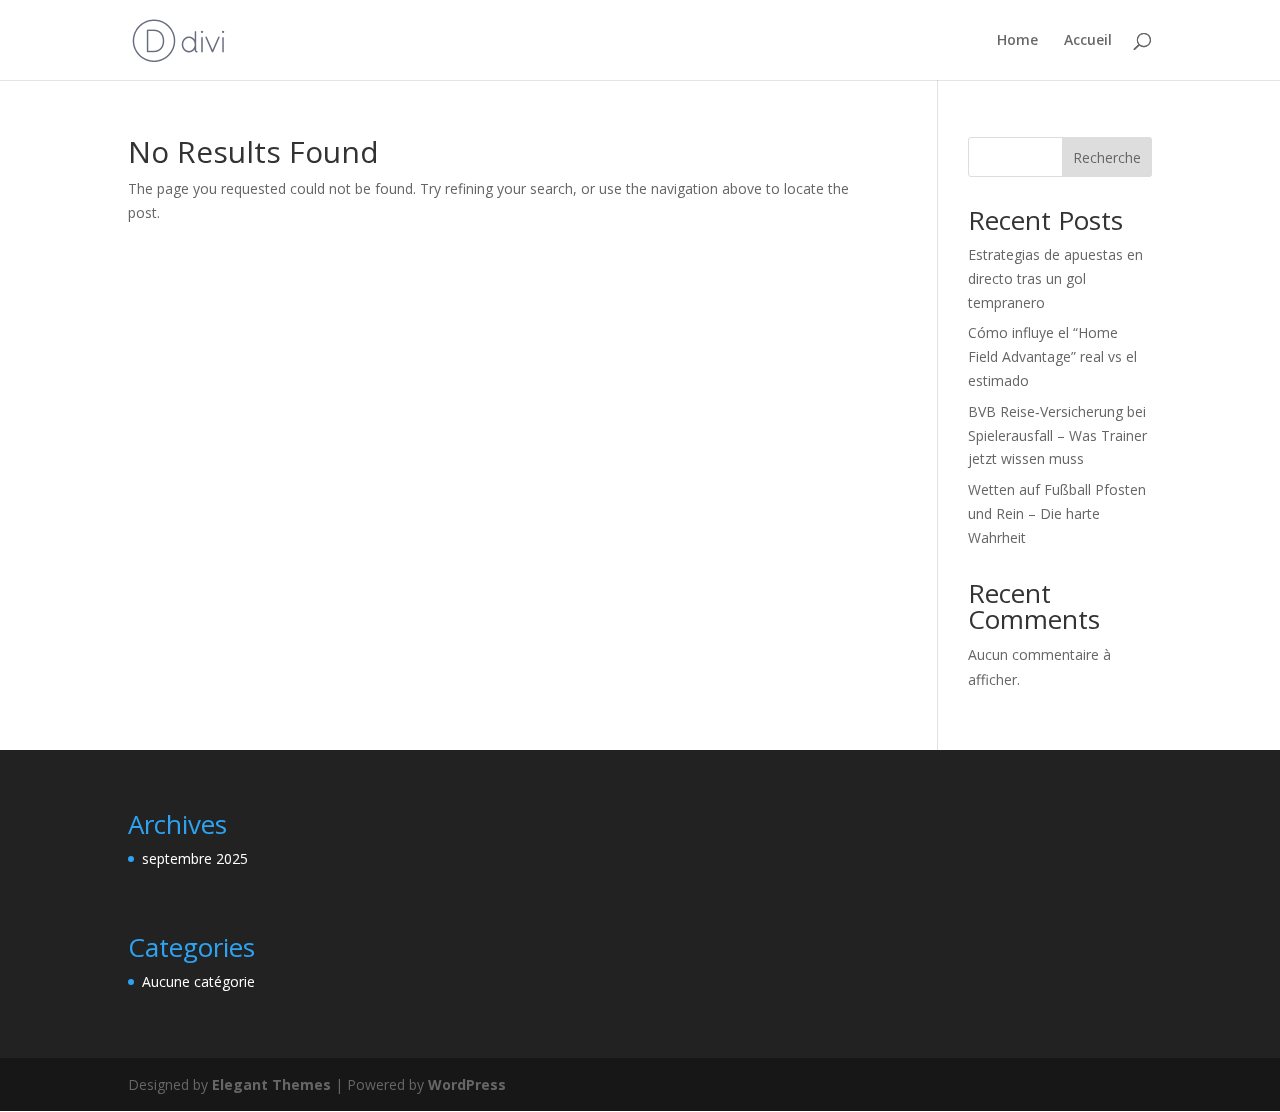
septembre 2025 (195, 858)
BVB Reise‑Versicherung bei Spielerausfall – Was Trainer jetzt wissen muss (1057, 435)
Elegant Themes (271, 1084)
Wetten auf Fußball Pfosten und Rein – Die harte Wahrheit (1057, 513)
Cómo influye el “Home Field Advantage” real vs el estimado (1052, 356)
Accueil (1088, 41)
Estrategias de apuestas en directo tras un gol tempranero (1055, 278)
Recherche (1107, 157)
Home (1017, 41)
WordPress (467, 1084)
